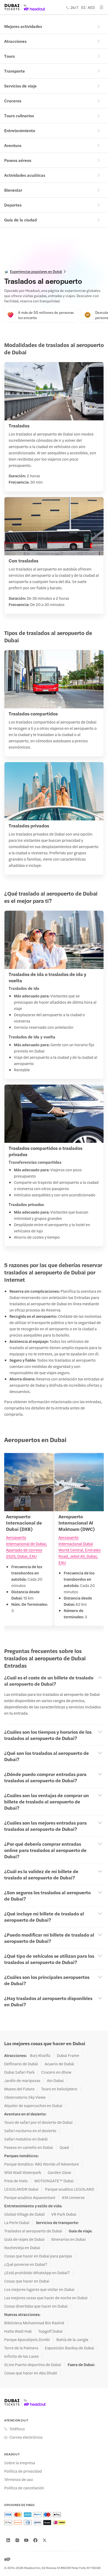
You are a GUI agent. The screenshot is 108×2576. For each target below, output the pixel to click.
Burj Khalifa (40, 2055)
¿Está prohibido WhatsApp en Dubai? (37, 2273)
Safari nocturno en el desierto (30, 2131)
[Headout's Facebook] (35, 2540)
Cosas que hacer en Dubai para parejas (38, 2256)
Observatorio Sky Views (25, 2097)
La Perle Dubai (17, 2222)
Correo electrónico (26, 2437)
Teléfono (17, 2429)
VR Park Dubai (64, 2214)
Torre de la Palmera (21, 2348)
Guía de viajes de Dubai (24, 2239)
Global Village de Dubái (25, 2214)
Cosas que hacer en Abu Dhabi (31, 2373)
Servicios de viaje (20, 86)
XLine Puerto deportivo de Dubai (33, 2365)
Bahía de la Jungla (72, 2339)
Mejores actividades (23, 26)
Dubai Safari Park (19, 2072)
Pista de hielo (16, 2181)
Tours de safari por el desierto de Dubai (38, 2122)
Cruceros (13, 101)
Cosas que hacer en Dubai (27, 2281)
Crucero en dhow (56, 2072)
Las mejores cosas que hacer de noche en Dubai (46, 2298)
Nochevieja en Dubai (22, 2248)
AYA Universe (73, 2197)
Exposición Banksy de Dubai (69, 2348)
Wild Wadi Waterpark (23, 2172)
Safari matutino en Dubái (26, 2139)
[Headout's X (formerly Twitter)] (45, 2540)
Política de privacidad (23, 2471)
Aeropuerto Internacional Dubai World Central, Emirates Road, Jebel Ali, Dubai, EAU (80, 1550)
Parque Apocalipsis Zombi (27, 2339)
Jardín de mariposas (22, 2080)
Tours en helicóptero (59, 2089)
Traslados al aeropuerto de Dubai (33, 2231)
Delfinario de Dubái (21, 2064)
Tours (9, 56)
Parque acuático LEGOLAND (70, 2189)
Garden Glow (59, 2172)
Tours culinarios (19, 116)
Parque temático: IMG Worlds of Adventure (42, 2164)
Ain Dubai (55, 2080)
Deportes (13, 205)
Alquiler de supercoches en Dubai (33, 2106)
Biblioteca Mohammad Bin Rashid (34, 2323)
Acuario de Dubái (59, 2064)
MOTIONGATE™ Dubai (54, 2181)
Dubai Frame (68, 2055)
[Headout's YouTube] (26, 2540)
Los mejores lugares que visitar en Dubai (39, 2289)
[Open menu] (101, 7)
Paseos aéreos (18, 160)
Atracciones (15, 41)
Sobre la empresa (20, 2463)
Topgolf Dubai (50, 2331)
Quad (64, 2147)
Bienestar (13, 190)
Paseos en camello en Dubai (29, 2147)
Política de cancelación (24, 2488)
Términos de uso (19, 2479)
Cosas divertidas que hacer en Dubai (36, 2306)
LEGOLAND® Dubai (21, 2189)
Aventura (13, 145)
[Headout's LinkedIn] (8, 2540)
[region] (54, 1543)
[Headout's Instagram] (17, 2540)
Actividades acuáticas (25, 175)
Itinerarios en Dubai (68, 2239)
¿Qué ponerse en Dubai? (26, 2264)
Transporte (15, 71)
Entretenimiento (20, 130)
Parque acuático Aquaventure (30, 2197)
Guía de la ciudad (20, 220)
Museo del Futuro (19, 2089)
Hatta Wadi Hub (18, 2331)
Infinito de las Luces (21, 2356)
